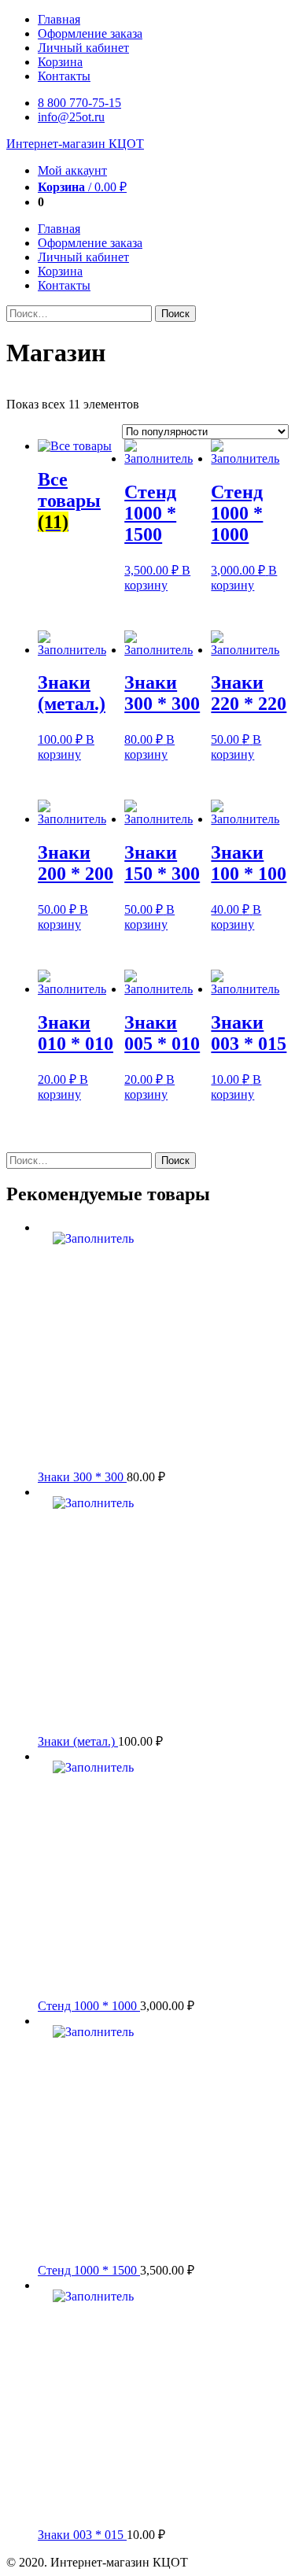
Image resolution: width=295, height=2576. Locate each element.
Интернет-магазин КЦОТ (75, 144)
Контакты (64, 76)
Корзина (60, 62)
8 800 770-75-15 (79, 103)
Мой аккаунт (72, 170)
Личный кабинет (83, 48)
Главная (59, 19)
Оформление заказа (90, 33)
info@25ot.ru (71, 117)
